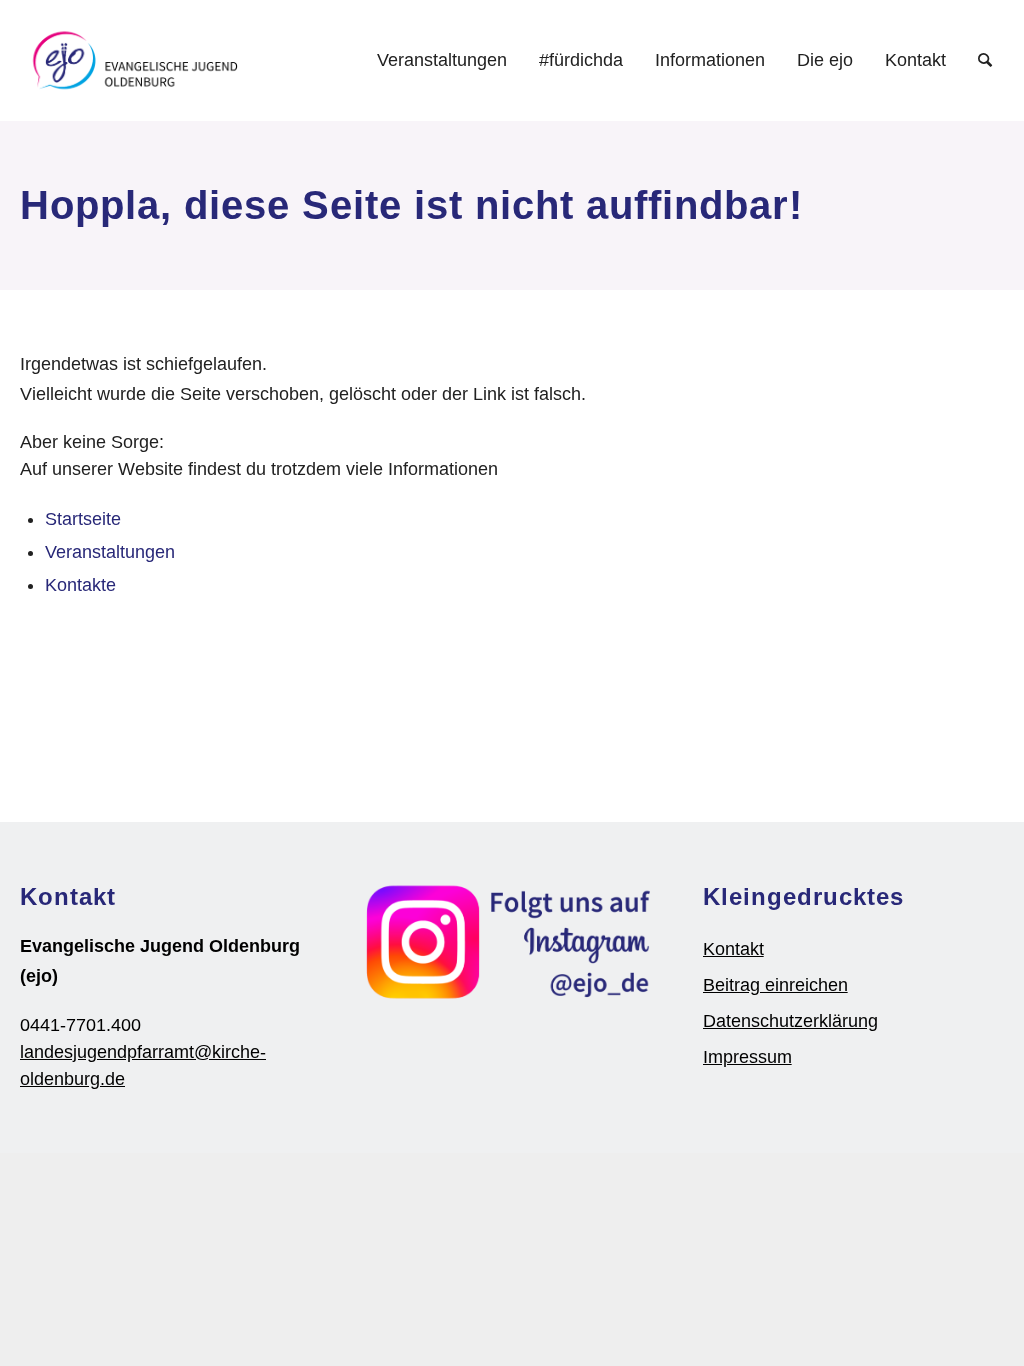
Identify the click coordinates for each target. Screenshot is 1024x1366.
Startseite (83, 519)
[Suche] (985, 60)
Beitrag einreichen (775, 985)
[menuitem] (442, 60)
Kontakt (733, 949)
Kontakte (80, 585)
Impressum (747, 1057)
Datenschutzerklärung (790, 1021)
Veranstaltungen (110, 552)
